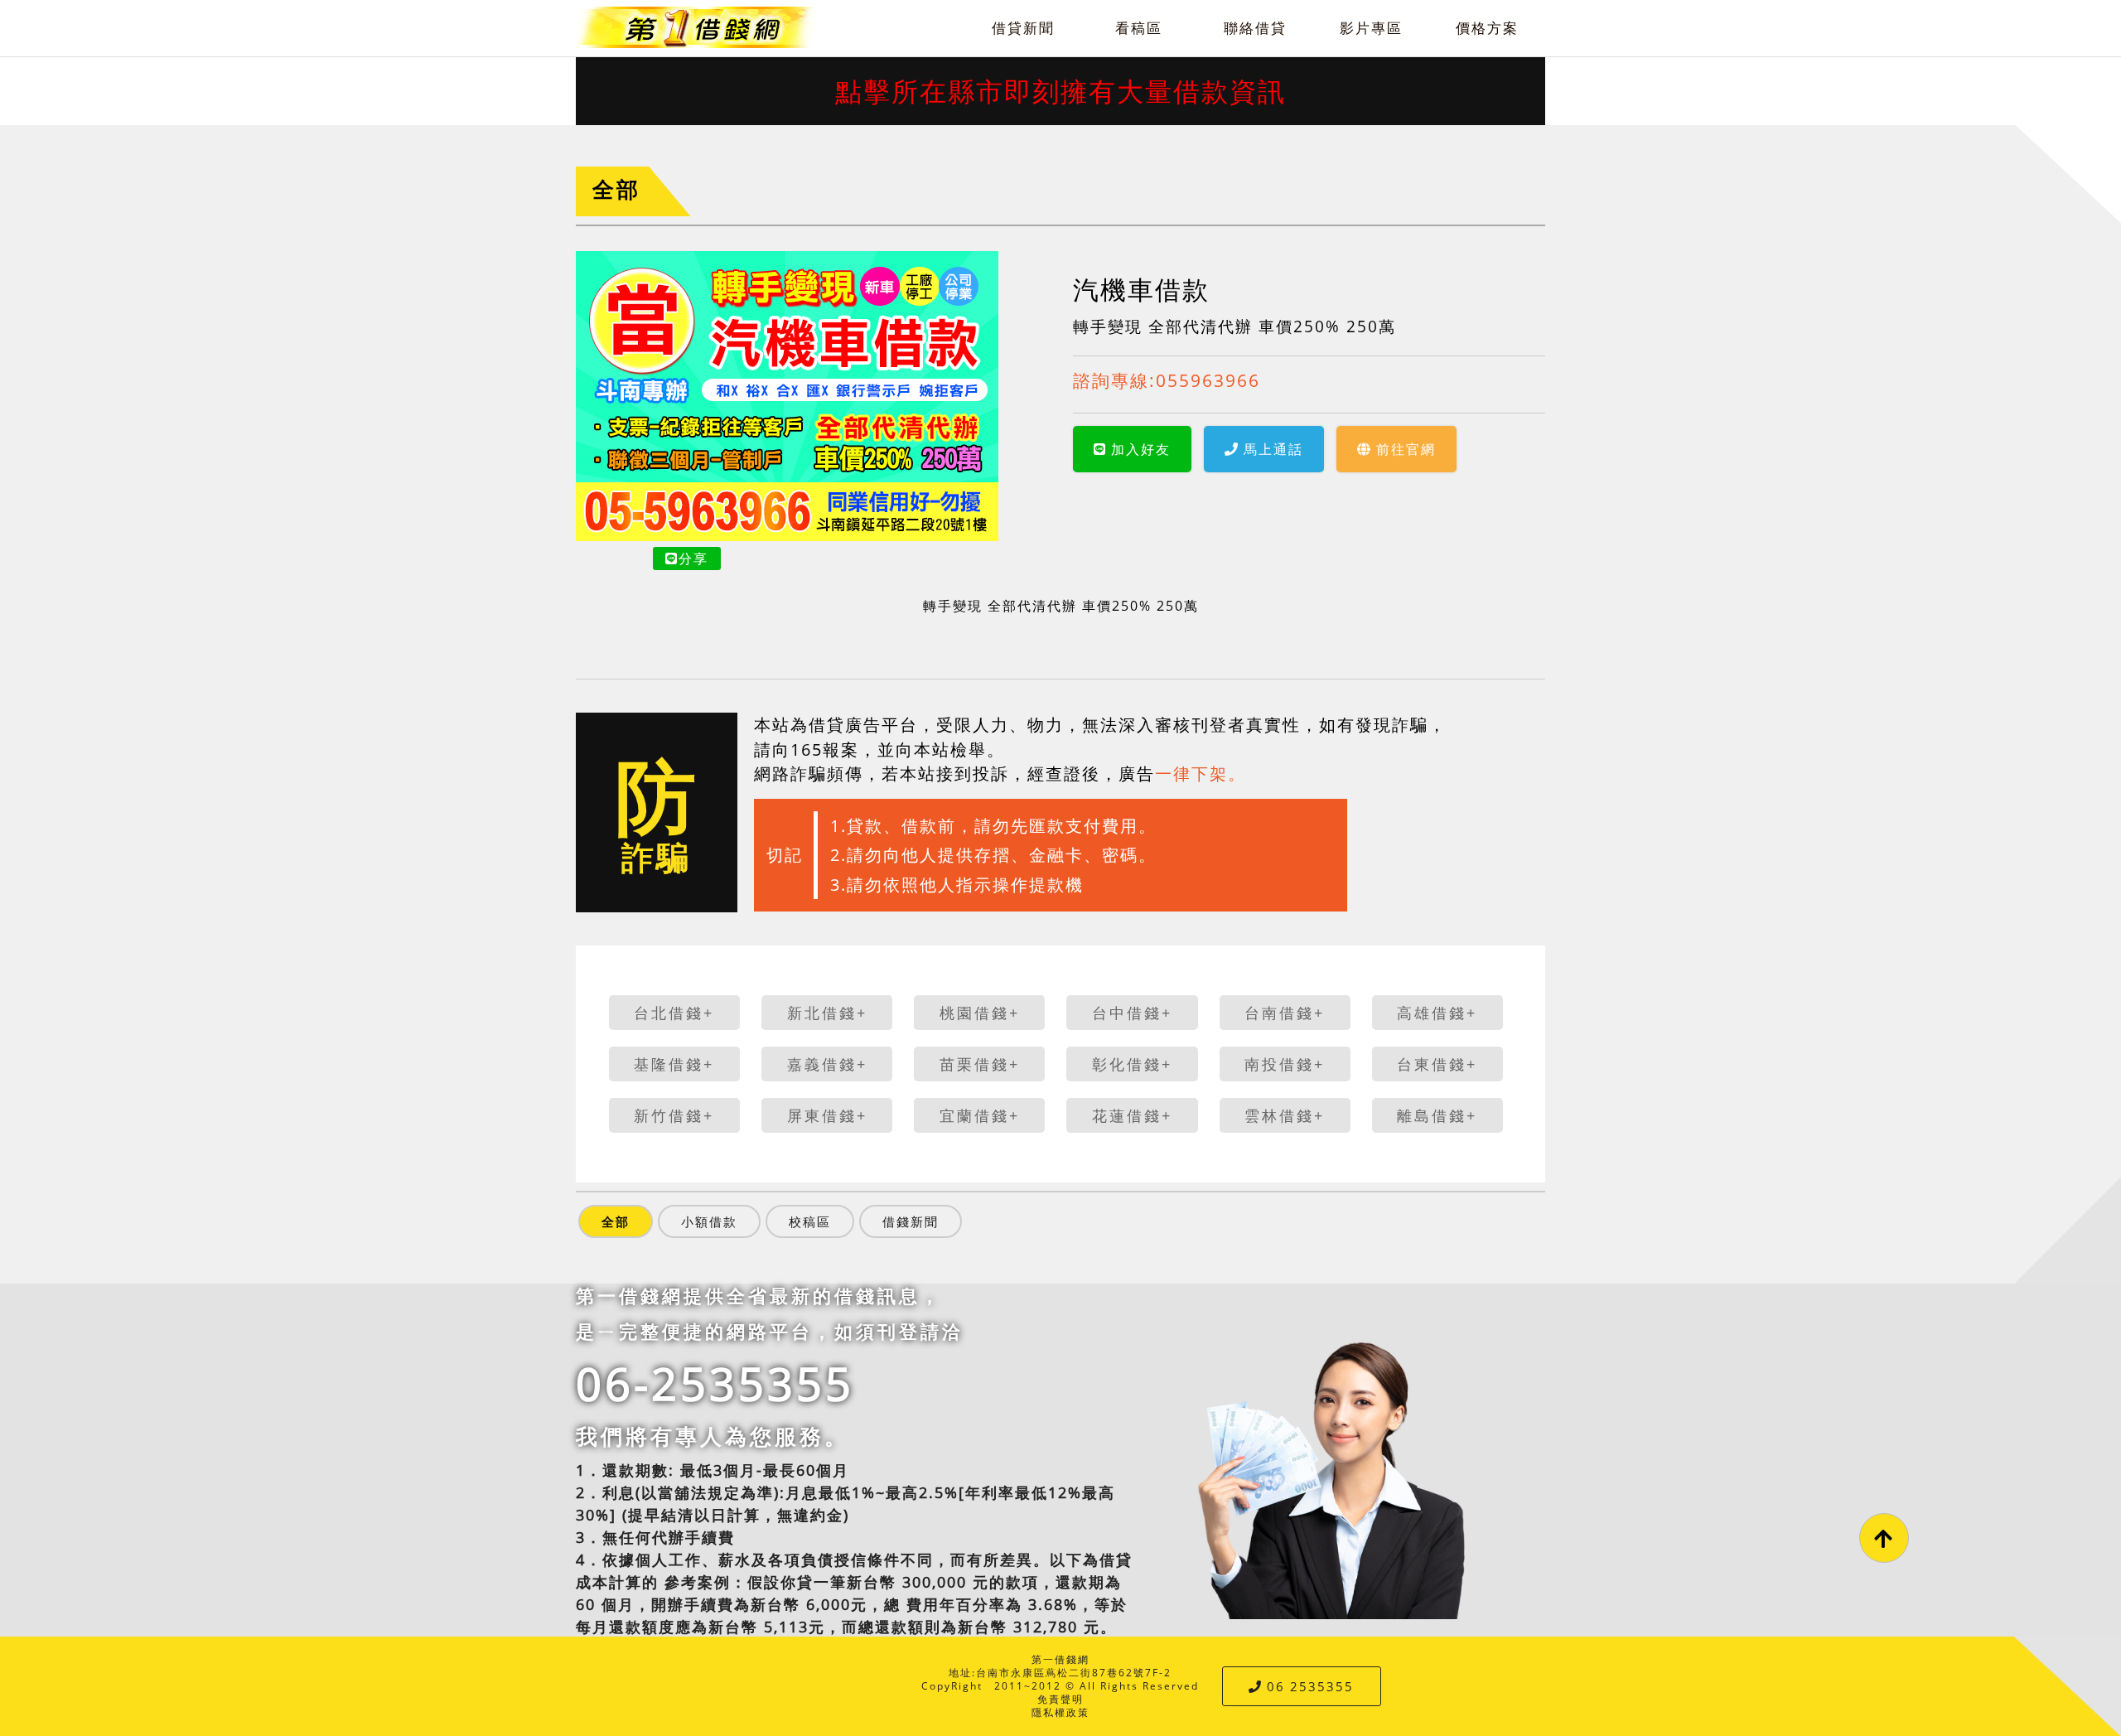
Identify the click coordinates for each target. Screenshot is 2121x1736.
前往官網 (1406, 449)
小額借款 (709, 1221)
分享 (693, 559)
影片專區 (1371, 28)
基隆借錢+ (674, 1064)
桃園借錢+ (980, 1013)
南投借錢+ (1285, 1064)
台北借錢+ (674, 1013)
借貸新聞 (1023, 28)
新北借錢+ (827, 1013)
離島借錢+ (1437, 1115)
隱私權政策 (1060, 1712)
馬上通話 (1273, 449)
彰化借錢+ (1132, 1064)
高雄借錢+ (1437, 1013)
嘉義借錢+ (827, 1064)
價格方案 (1487, 28)
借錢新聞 (911, 1221)
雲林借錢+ (1285, 1115)
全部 (616, 189)
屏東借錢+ (827, 1115)
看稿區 (1139, 28)
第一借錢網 (1060, 1659)
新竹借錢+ (674, 1115)
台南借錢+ (1285, 1013)
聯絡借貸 (1255, 28)
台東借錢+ (1437, 1064)
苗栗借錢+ (980, 1064)
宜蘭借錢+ (980, 1115)
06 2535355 (1310, 1686)
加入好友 (1141, 449)
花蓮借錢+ (1132, 1115)
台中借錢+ (1132, 1013)
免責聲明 (1060, 1699)
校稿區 (810, 1221)
